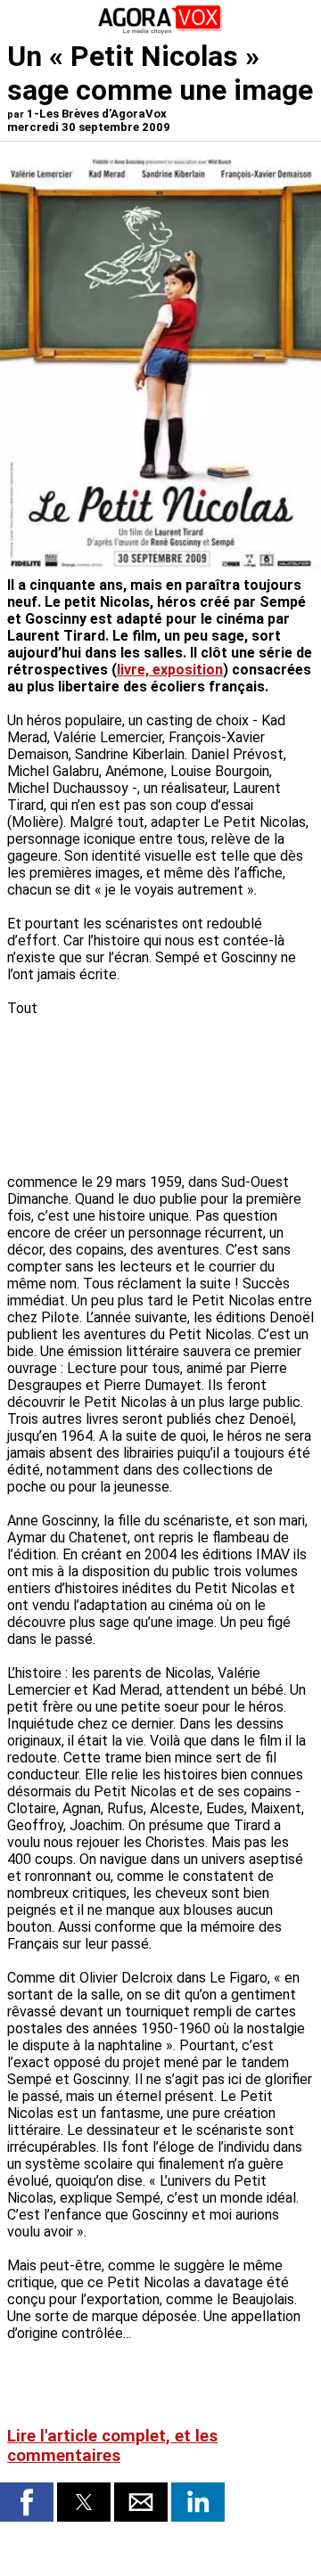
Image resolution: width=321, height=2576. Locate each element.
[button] (27, 2502)
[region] (180, 1076)
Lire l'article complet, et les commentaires (112, 2446)
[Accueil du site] (160, 31)
